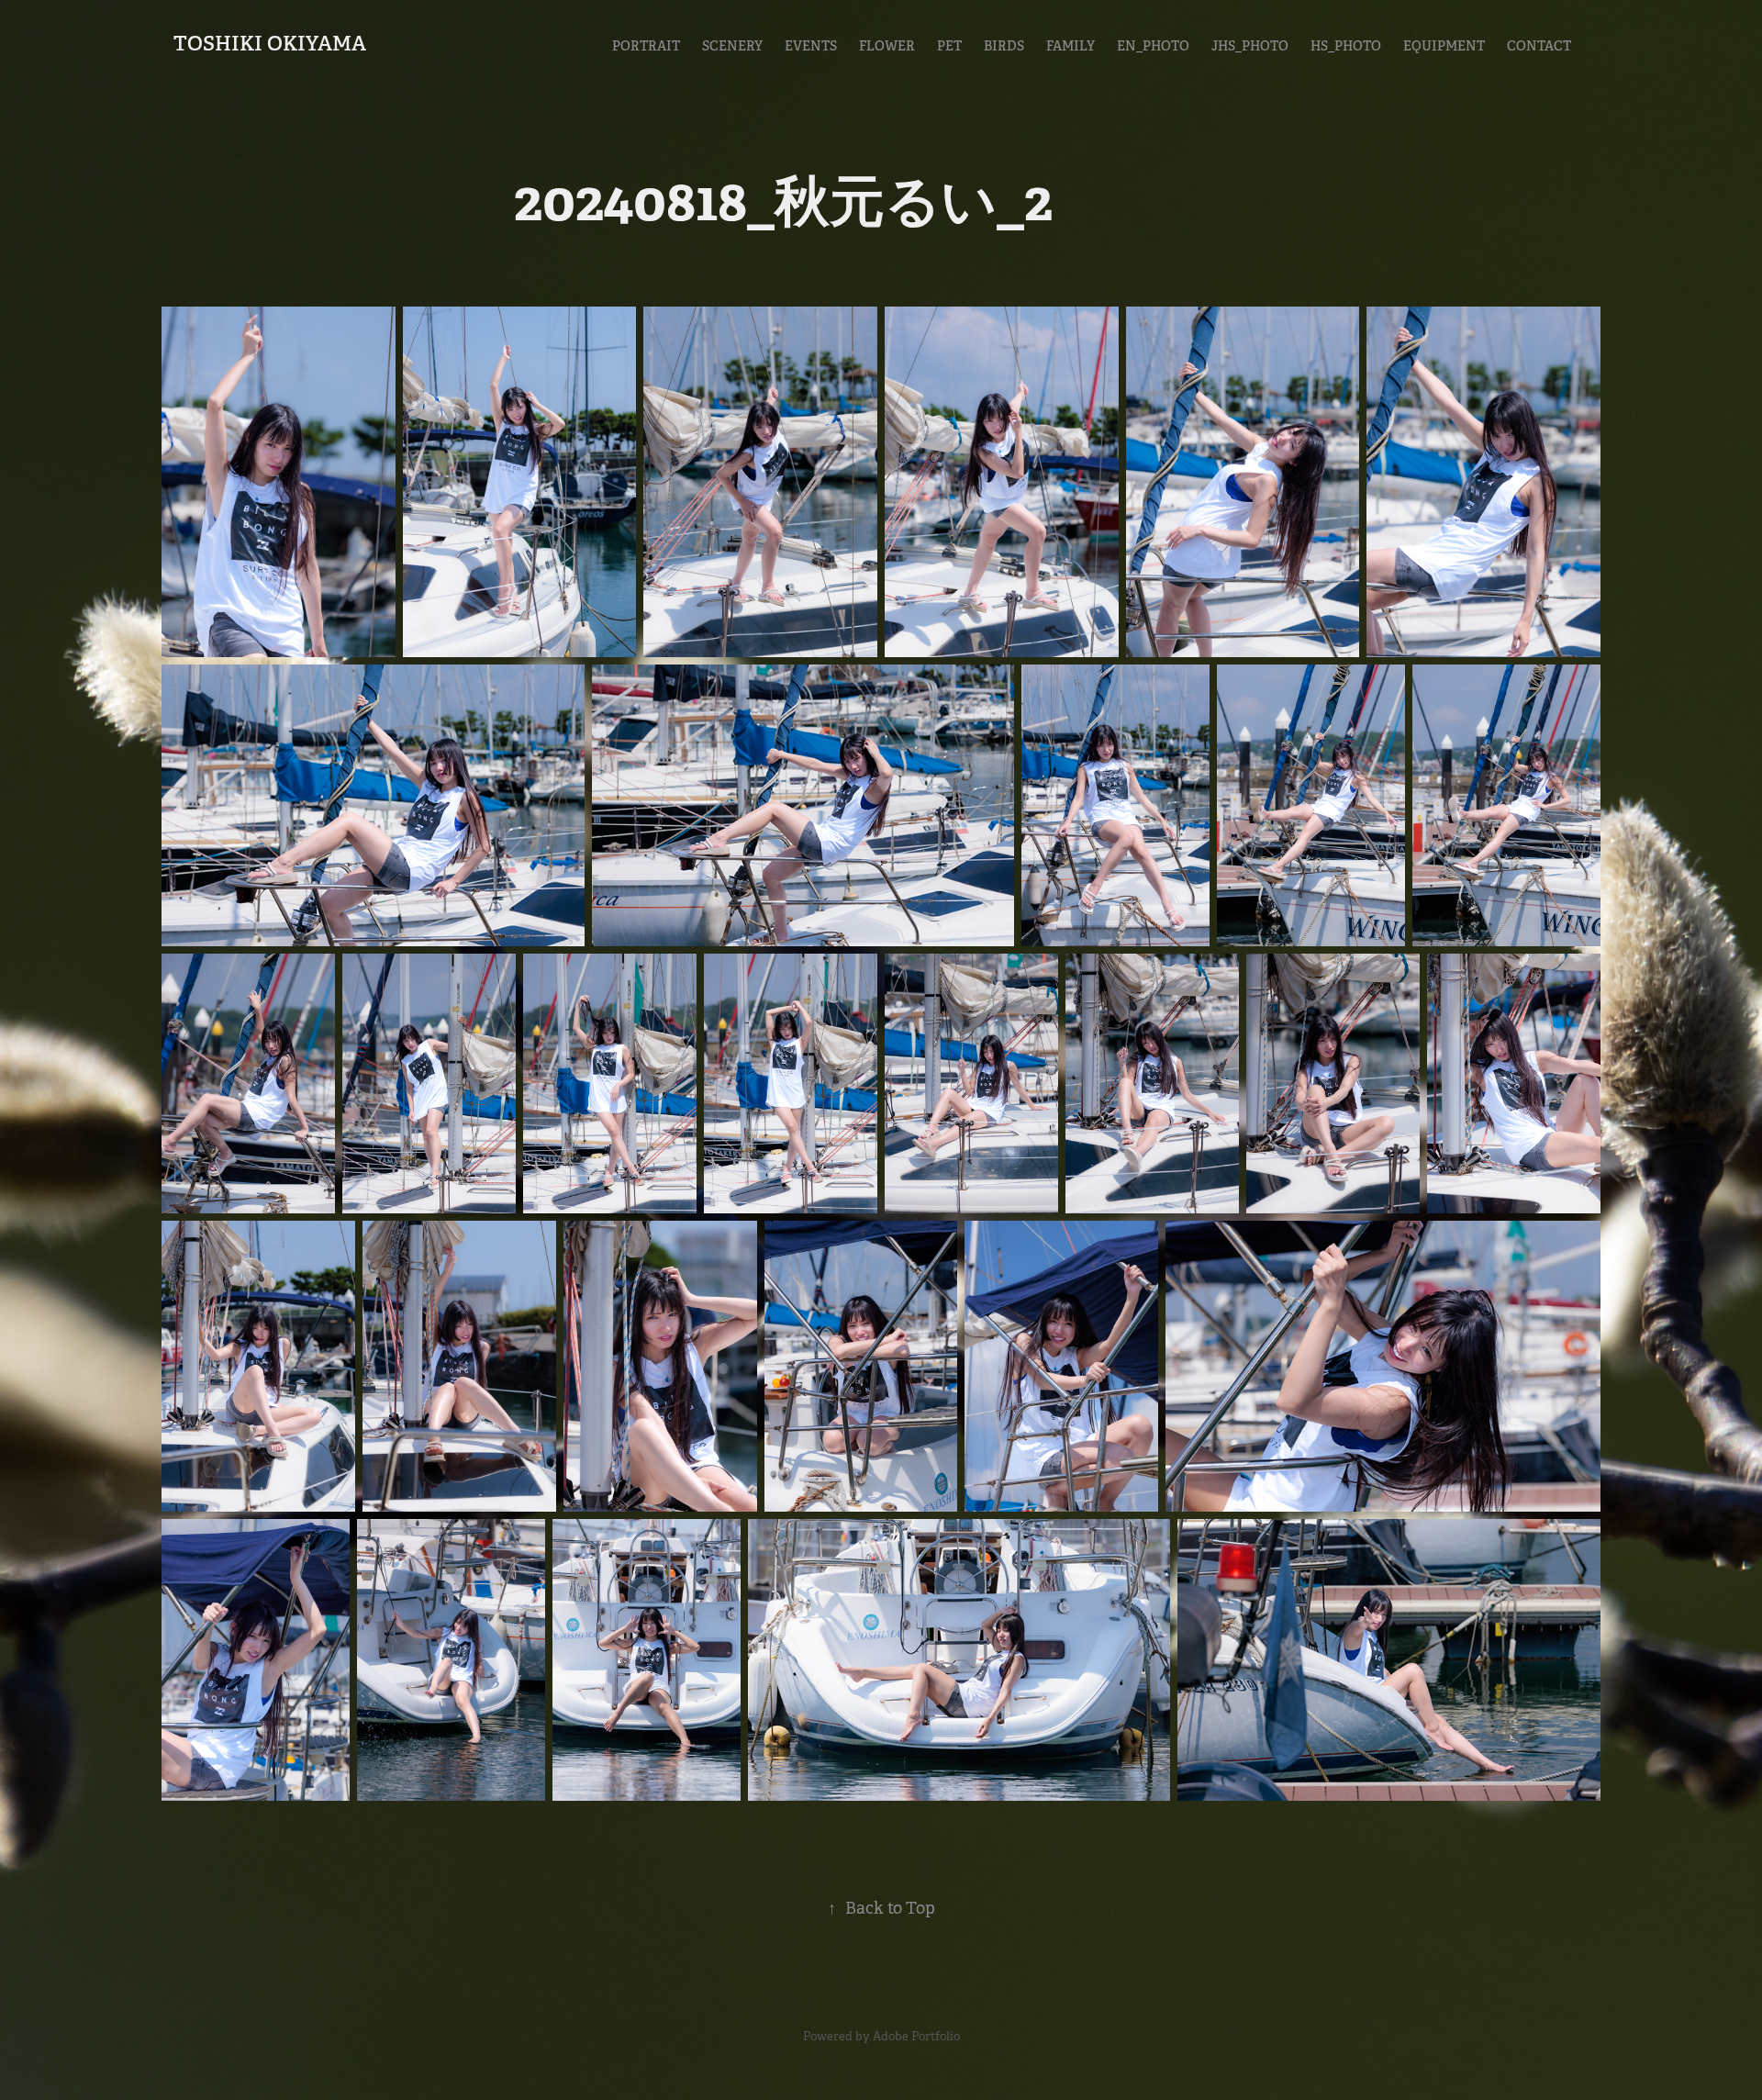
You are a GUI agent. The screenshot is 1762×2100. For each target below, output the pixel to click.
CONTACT (1539, 46)
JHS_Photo (1250, 46)
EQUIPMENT (1444, 46)
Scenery (732, 46)
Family (1071, 46)
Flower (887, 46)
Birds (1004, 46)
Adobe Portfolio (916, 2036)
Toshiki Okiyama (270, 43)
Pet (949, 46)
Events (811, 46)
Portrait (646, 46)
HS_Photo (1346, 46)
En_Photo (1153, 46)
